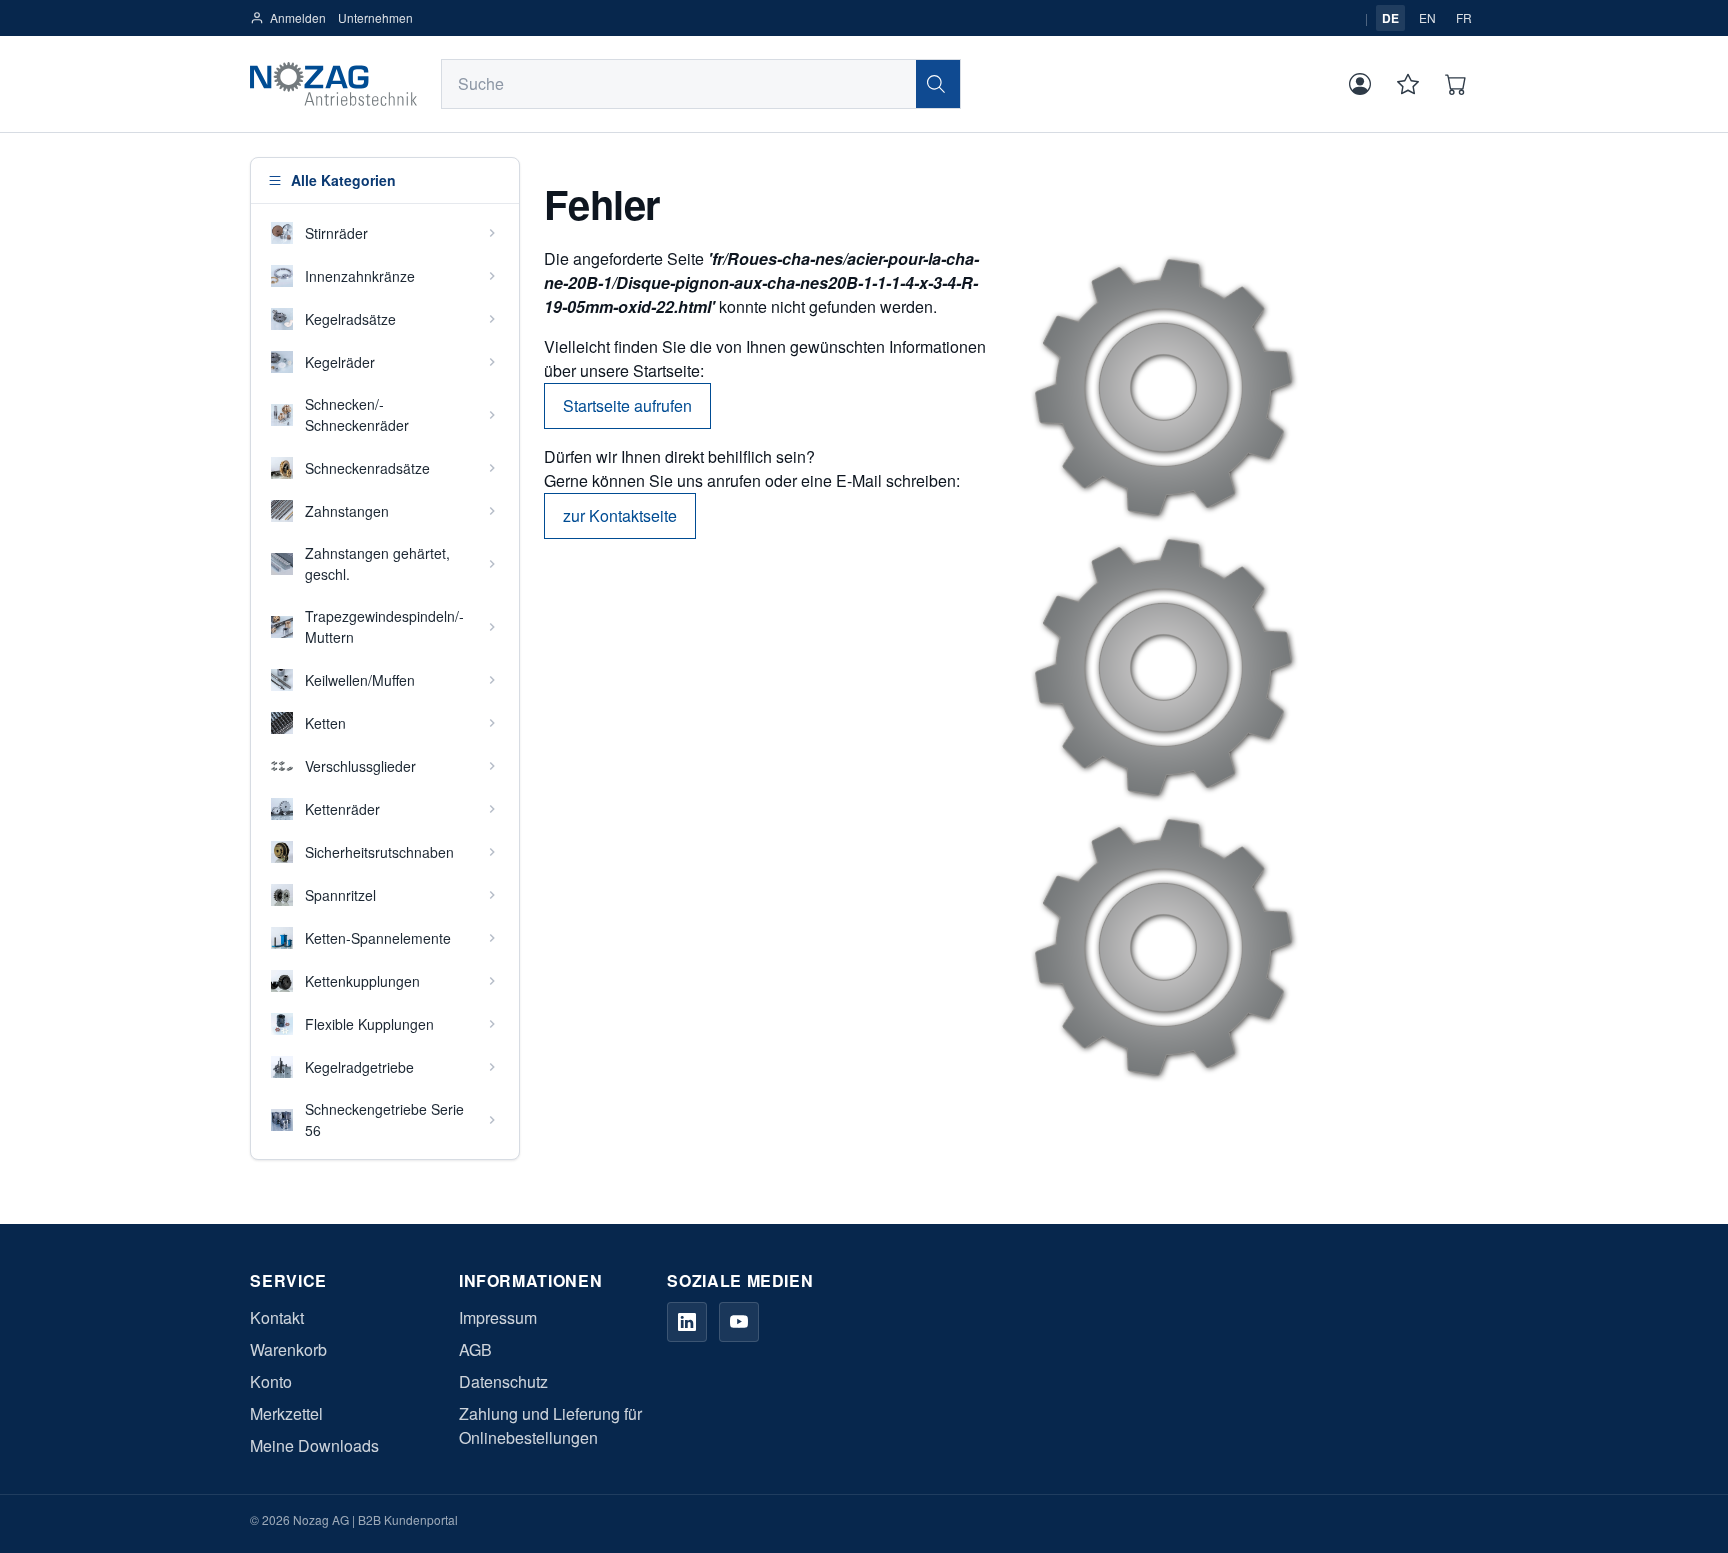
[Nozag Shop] (333, 84)
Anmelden (298, 17)
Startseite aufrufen (627, 405)
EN (1427, 17)
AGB (475, 1349)
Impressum (498, 1317)
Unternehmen (375, 17)
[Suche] (938, 84)
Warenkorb (288, 1349)
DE (1390, 18)
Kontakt (277, 1317)
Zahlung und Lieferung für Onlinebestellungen (550, 1425)
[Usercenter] (1360, 84)
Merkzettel (286, 1413)
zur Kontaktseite (620, 515)
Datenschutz (503, 1381)
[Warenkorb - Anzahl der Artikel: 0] (1456, 84)
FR (1464, 17)
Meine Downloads (314, 1445)
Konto (271, 1381)
